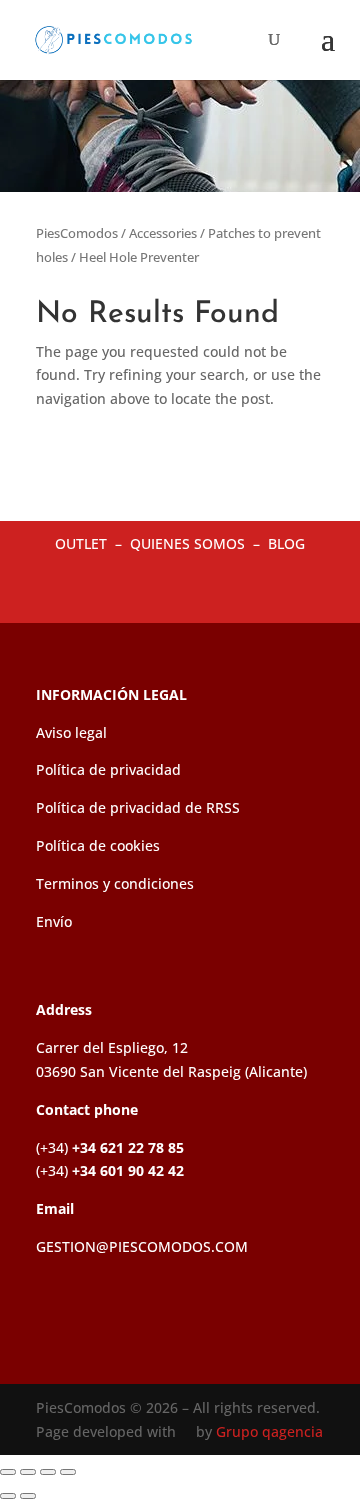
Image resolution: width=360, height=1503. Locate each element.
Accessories (163, 233)
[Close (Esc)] (68, 1472)
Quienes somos (189, 543)
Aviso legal (71, 732)
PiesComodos (77, 233)
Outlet (83, 543)
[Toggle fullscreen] (28, 1472)
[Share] (48, 1472)
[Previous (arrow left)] (8, 1496)
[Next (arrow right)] (28, 1496)
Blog (286, 543)
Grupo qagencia (269, 1431)
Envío (54, 921)
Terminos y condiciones (115, 883)
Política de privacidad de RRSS (138, 807)
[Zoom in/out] (8, 1472)
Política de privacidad (108, 769)
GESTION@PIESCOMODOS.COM (142, 1246)
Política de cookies (98, 845)
